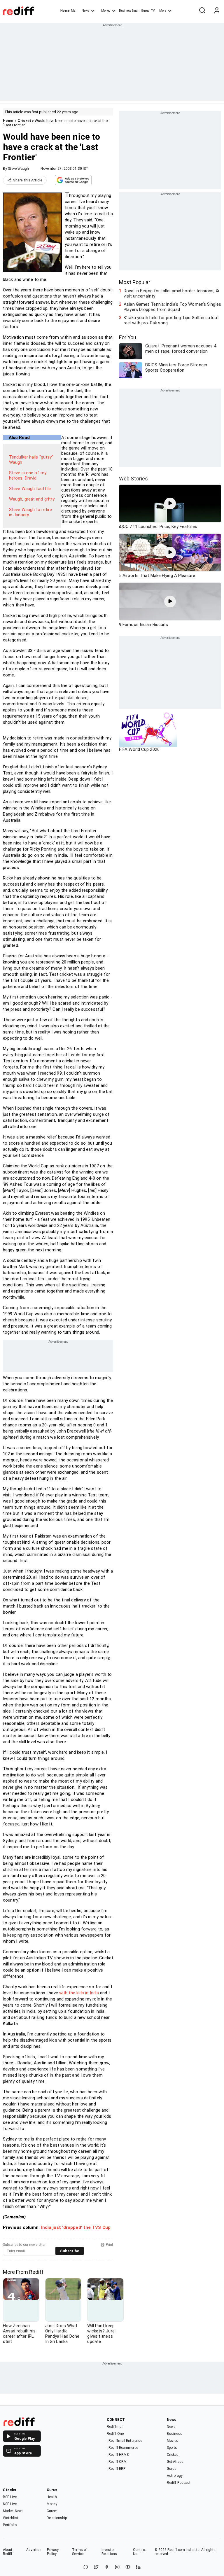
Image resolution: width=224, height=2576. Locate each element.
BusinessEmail (129, 11)
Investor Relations (109, 2552)
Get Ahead (175, 2462)
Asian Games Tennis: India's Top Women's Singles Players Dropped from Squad (172, 307)
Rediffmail (115, 2427)
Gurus (145, 11)
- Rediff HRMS (118, 2455)
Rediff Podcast (179, 2483)
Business (175, 2434)
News (85, 11)
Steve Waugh (18, 169)
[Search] (202, 11)
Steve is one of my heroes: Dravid (28, 475)
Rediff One (115, 2434)
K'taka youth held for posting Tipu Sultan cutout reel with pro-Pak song (171, 320)
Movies (173, 2441)
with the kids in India (79, 1993)
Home (65, 11)
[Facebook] (107, 2567)
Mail (74, 11)
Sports (172, 2448)
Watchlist (11, 2518)
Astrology (175, 2476)
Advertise (34, 2550)
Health (52, 2497)
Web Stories (133, 479)
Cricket (24, 121)
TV (153, 11)
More (163, 11)
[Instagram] (117, 2567)
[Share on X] (96, 2567)
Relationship (57, 2518)
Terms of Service (79, 2552)
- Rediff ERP (116, 2469)
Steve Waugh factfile (30, 489)
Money (106, 11)
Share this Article (28, 180)
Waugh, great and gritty (32, 499)
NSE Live (10, 2504)
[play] (170, 503)
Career (52, 2511)
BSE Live (10, 2497)
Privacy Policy (53, 2552)
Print (110, 2245)
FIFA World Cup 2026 (139, 749)
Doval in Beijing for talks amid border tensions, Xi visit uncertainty (171, 293)
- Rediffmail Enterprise (124, 2441)
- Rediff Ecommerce (122, 2448)
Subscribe (70, 2251)
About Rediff (8, 2552)
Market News (13, 2511)
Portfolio (10, 2525)
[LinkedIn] (138, 2567)
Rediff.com (176, 2550)
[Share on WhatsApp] (86, 2567)
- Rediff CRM (117, 2462)
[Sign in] (217, 11)
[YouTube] (128, 2567)
